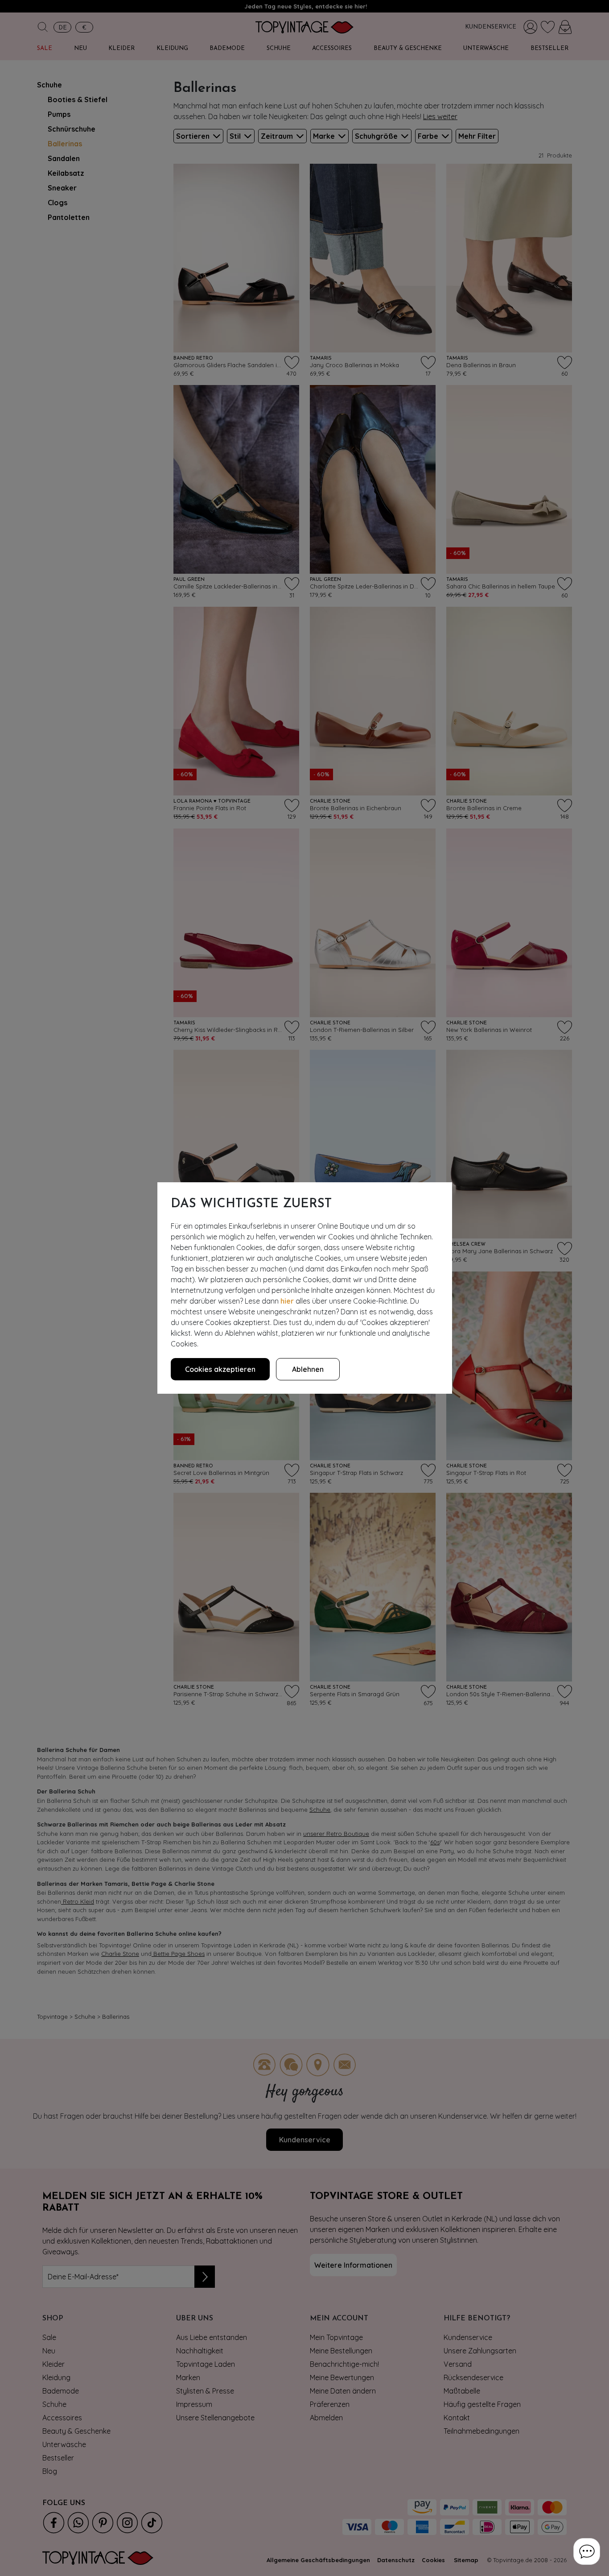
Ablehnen (308, 1369)
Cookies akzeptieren (220, 1369)
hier (287, 1301)
